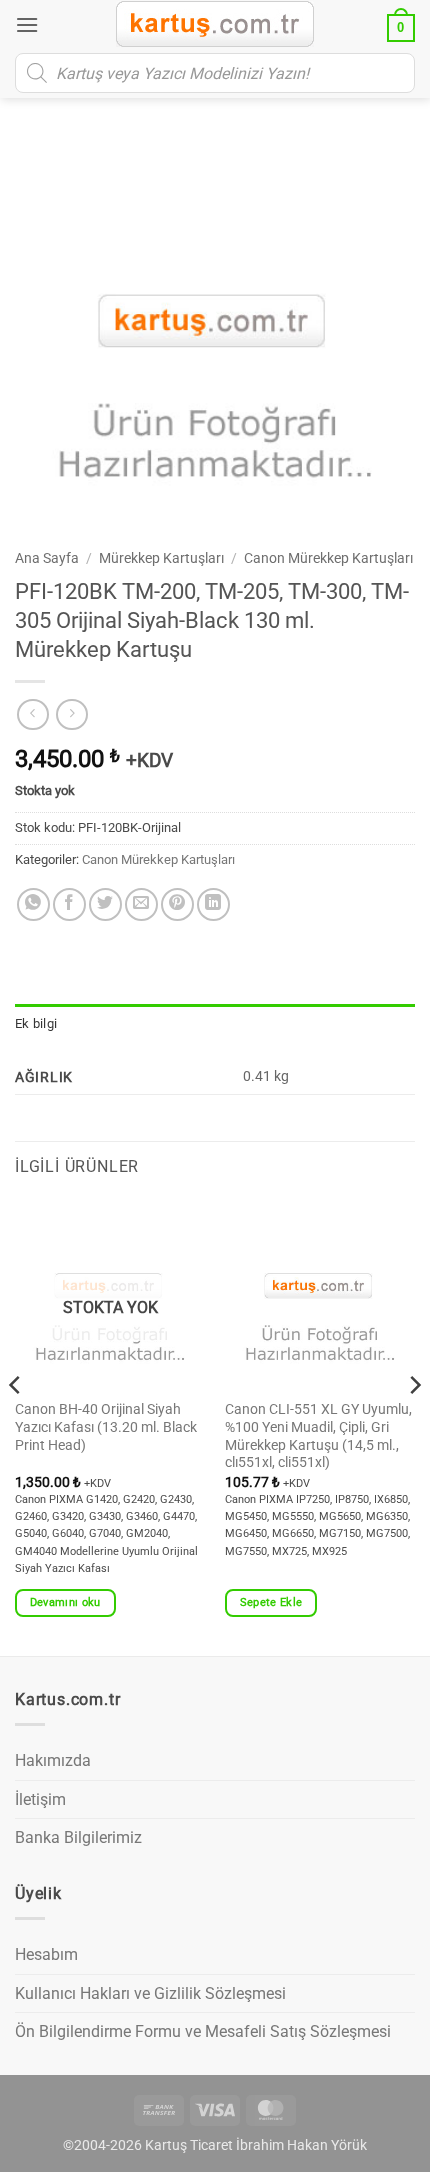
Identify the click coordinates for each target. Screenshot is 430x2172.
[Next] (414, 1425)
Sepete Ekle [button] (271, 1602)
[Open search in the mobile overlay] (215, 73)
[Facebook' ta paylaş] (69, 904)
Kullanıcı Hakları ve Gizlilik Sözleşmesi (150, 1993)
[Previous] (16, 1425)
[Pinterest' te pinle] (177, 904)
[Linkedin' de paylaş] (213, 904)
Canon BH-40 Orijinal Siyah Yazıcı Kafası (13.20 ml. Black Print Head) (106, 1426)
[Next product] (32, 714)
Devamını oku (65, 1602)
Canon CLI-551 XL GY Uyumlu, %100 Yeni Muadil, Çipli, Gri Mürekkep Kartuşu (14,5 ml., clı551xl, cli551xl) (318, 1435)
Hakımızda (53, 1760)
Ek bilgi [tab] (36, 1023)
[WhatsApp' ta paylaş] (33, 904)
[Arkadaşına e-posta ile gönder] (141, 904)
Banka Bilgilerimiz (78, 1837)
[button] (27, 24)
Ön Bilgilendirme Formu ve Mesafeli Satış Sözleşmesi (203, 2031)
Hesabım (46, 1954)
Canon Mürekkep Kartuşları (328, 558)
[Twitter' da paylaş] (105, 904)
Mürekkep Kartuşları (161, 558)
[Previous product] (71, 714)
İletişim (40, 1799)
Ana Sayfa (47, 558)
